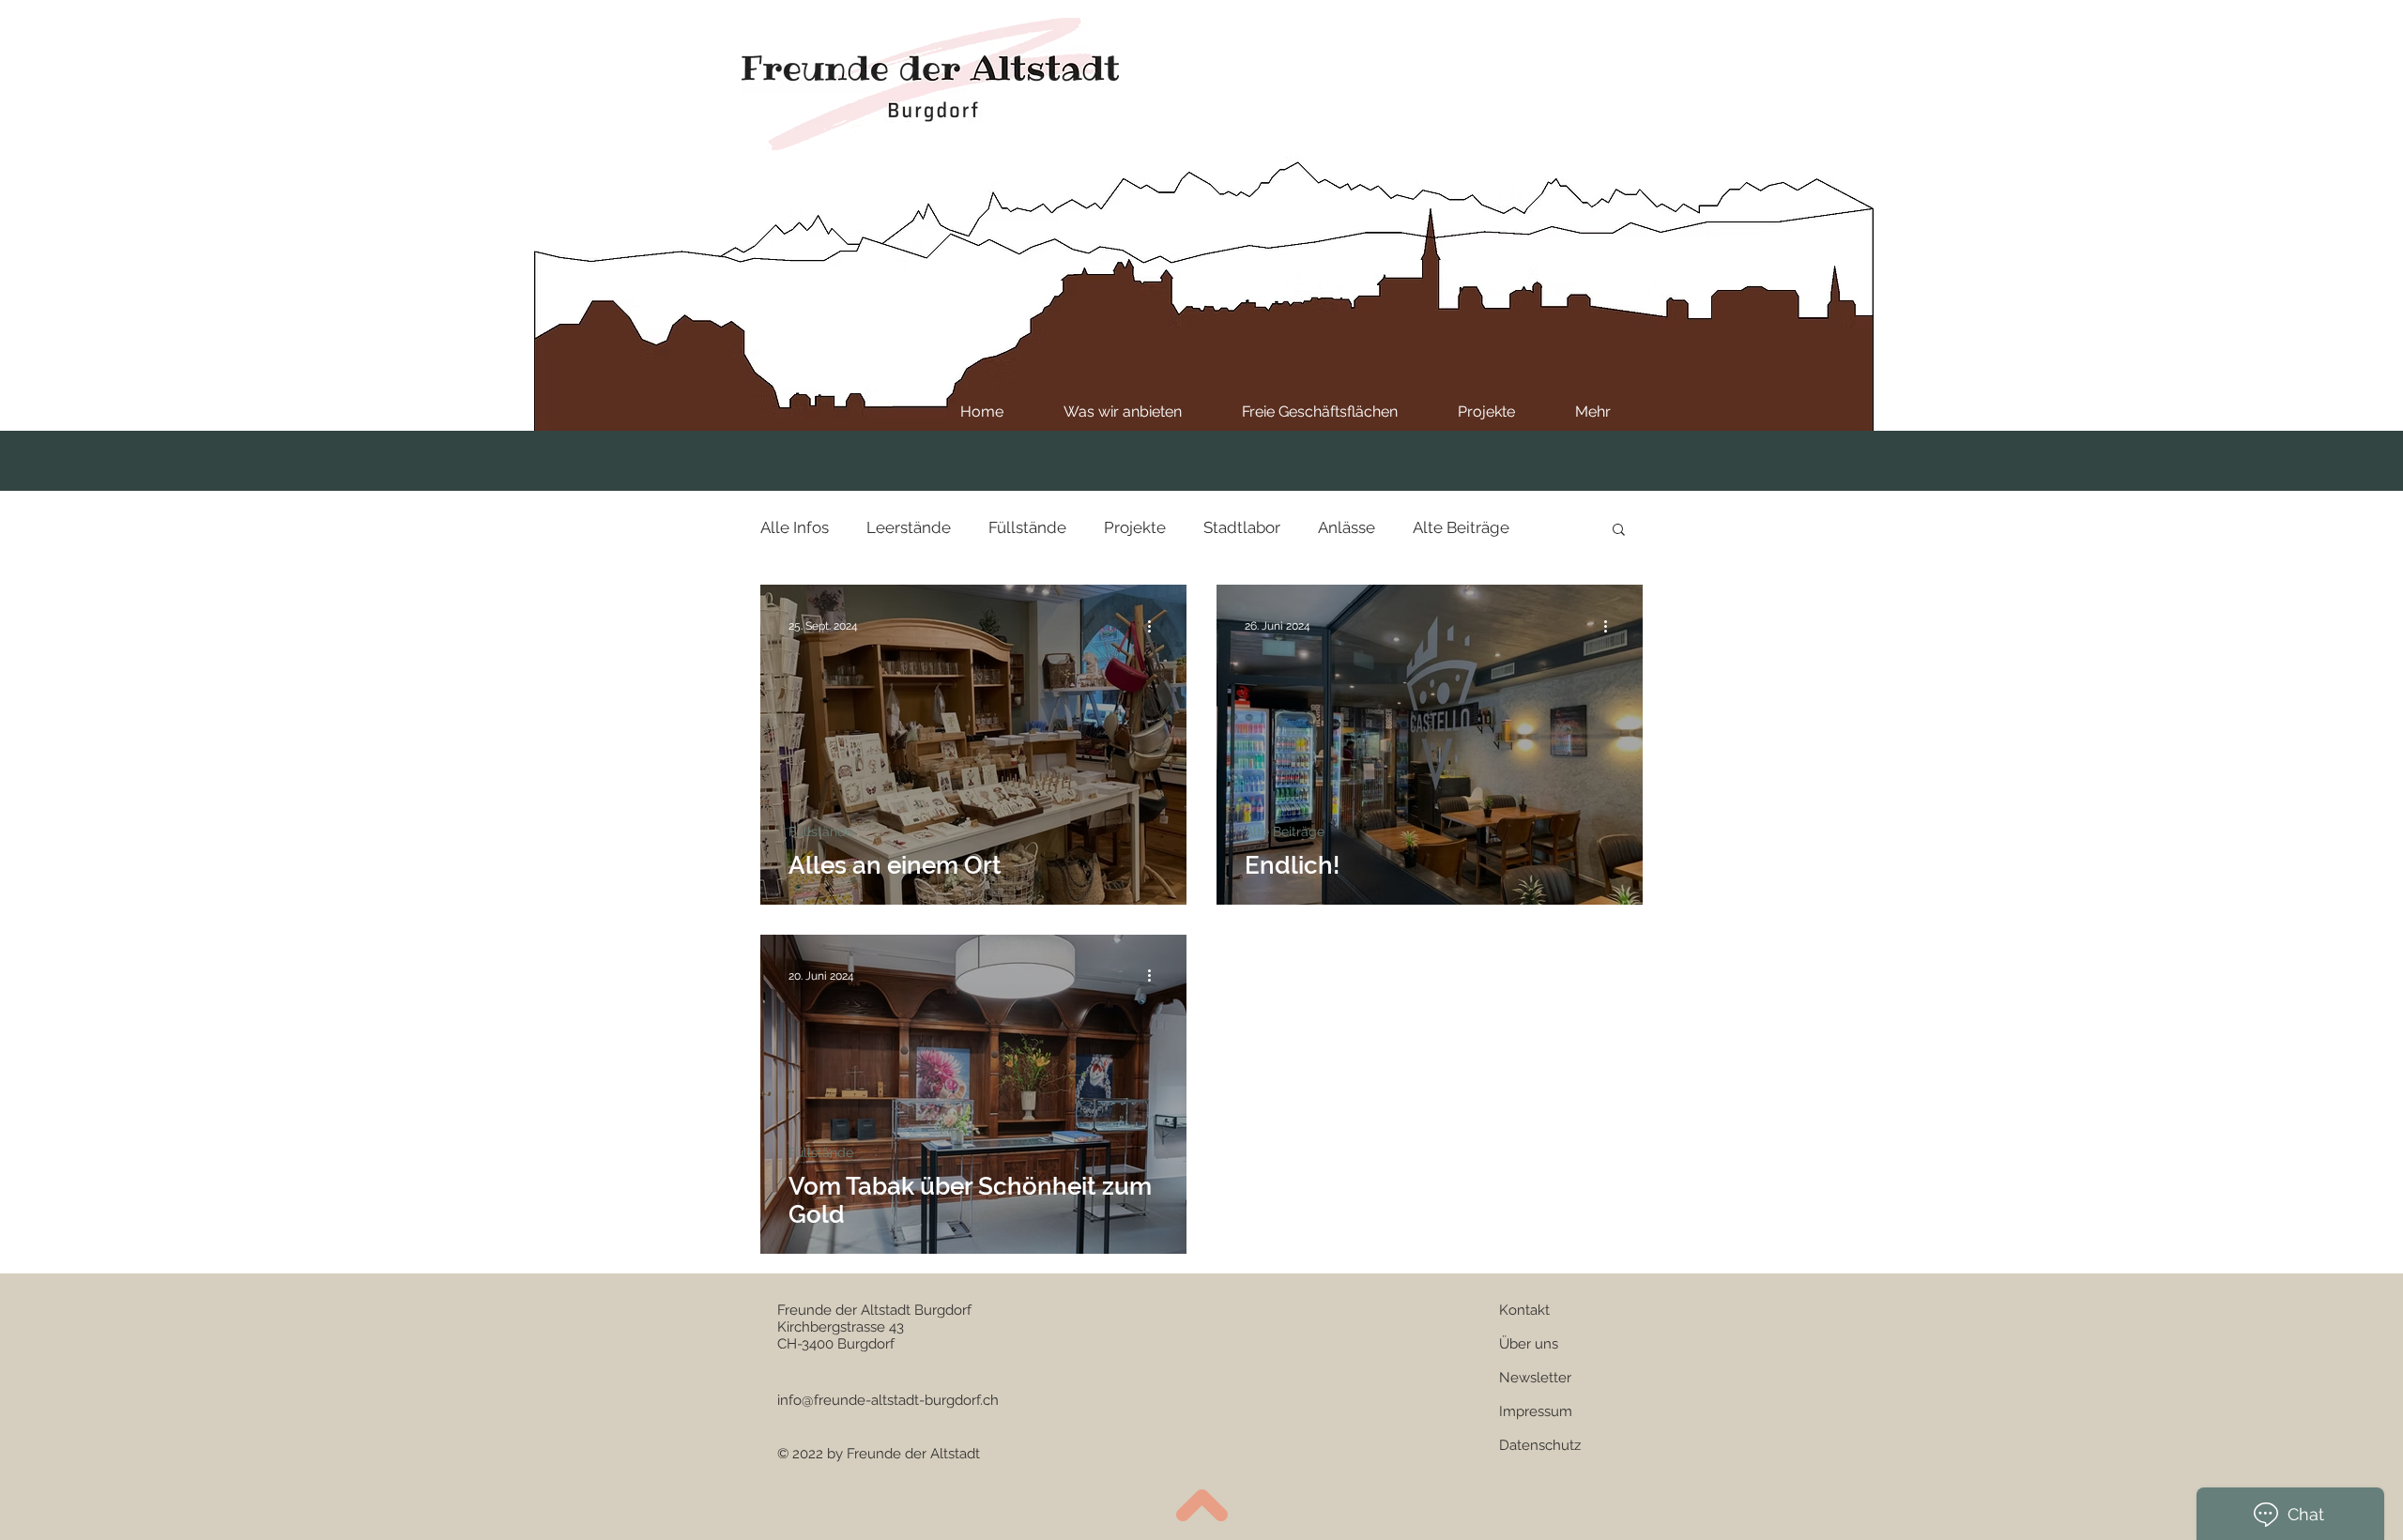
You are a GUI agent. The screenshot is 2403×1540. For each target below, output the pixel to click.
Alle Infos (795, 527)
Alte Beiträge (1461, 527)
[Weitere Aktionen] (1156, 626)
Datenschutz (1540, 1445)
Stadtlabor (1242, 527)
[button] (1619, 531)
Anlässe (1347, 527)
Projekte (1135, 527)
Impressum (1536, 1411)
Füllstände (1027, 527)
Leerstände (909, 527)
